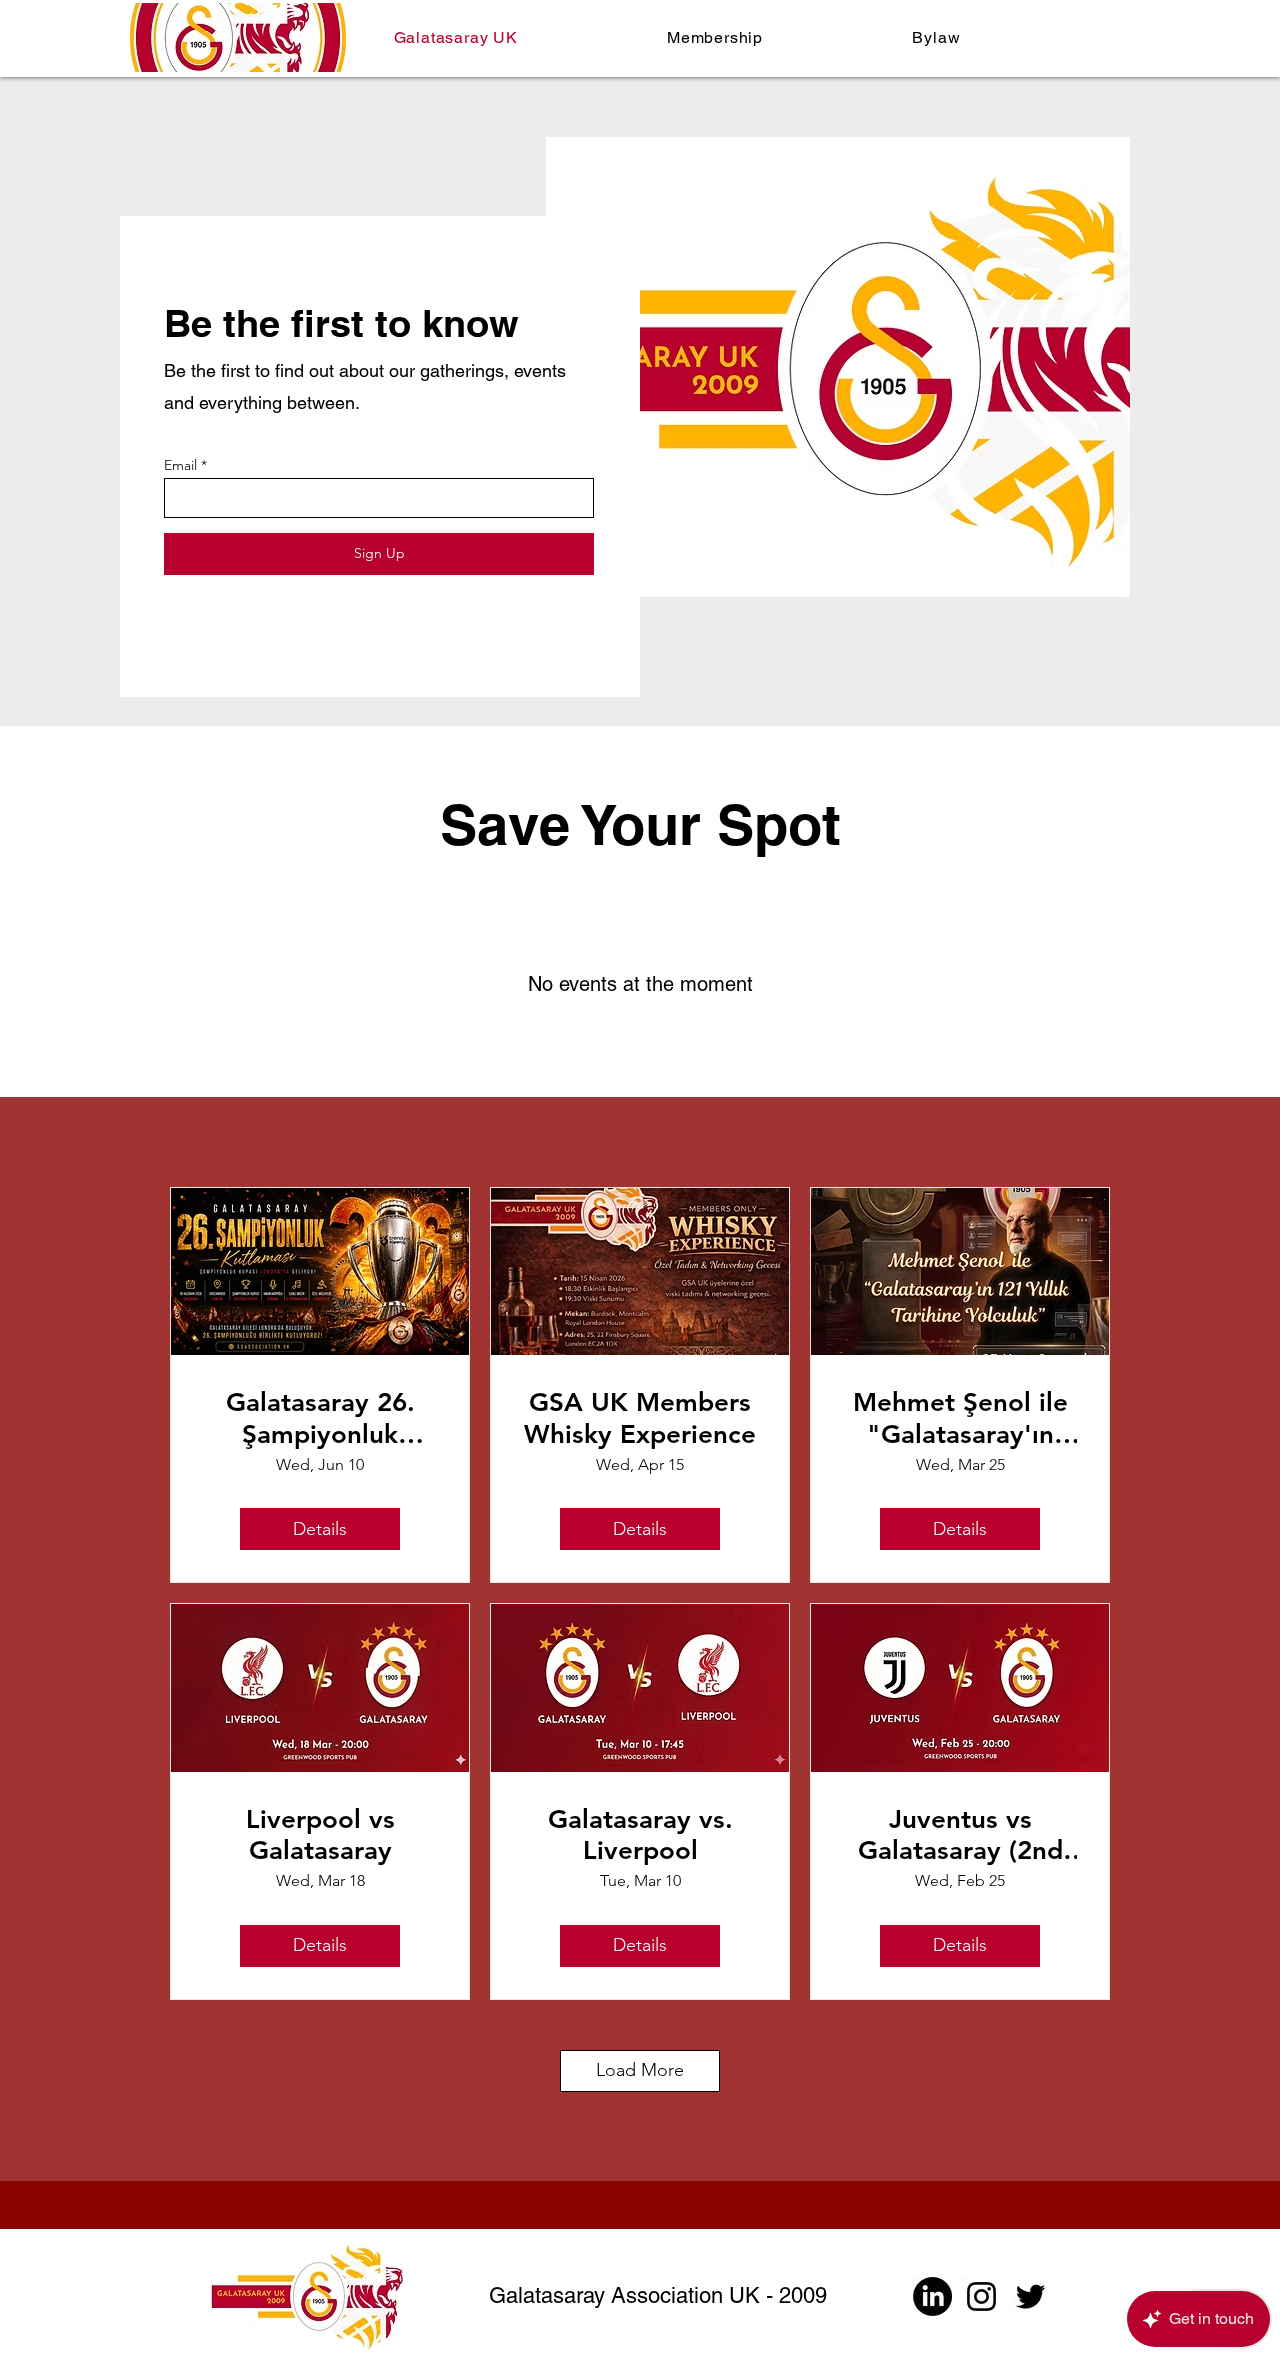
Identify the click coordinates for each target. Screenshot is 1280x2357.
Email (180, 465)
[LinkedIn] (932, 2296)
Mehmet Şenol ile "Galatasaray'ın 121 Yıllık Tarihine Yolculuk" (960, 1418)
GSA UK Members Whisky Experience (640, 1418)
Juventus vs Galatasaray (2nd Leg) (960, 1835)
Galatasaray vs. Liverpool (640, 1835)
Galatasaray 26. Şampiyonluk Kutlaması (320, 1418)
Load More (640, 2070)
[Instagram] (981, 2296)
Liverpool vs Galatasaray (320, 1835)
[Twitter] (1030, 2296)
